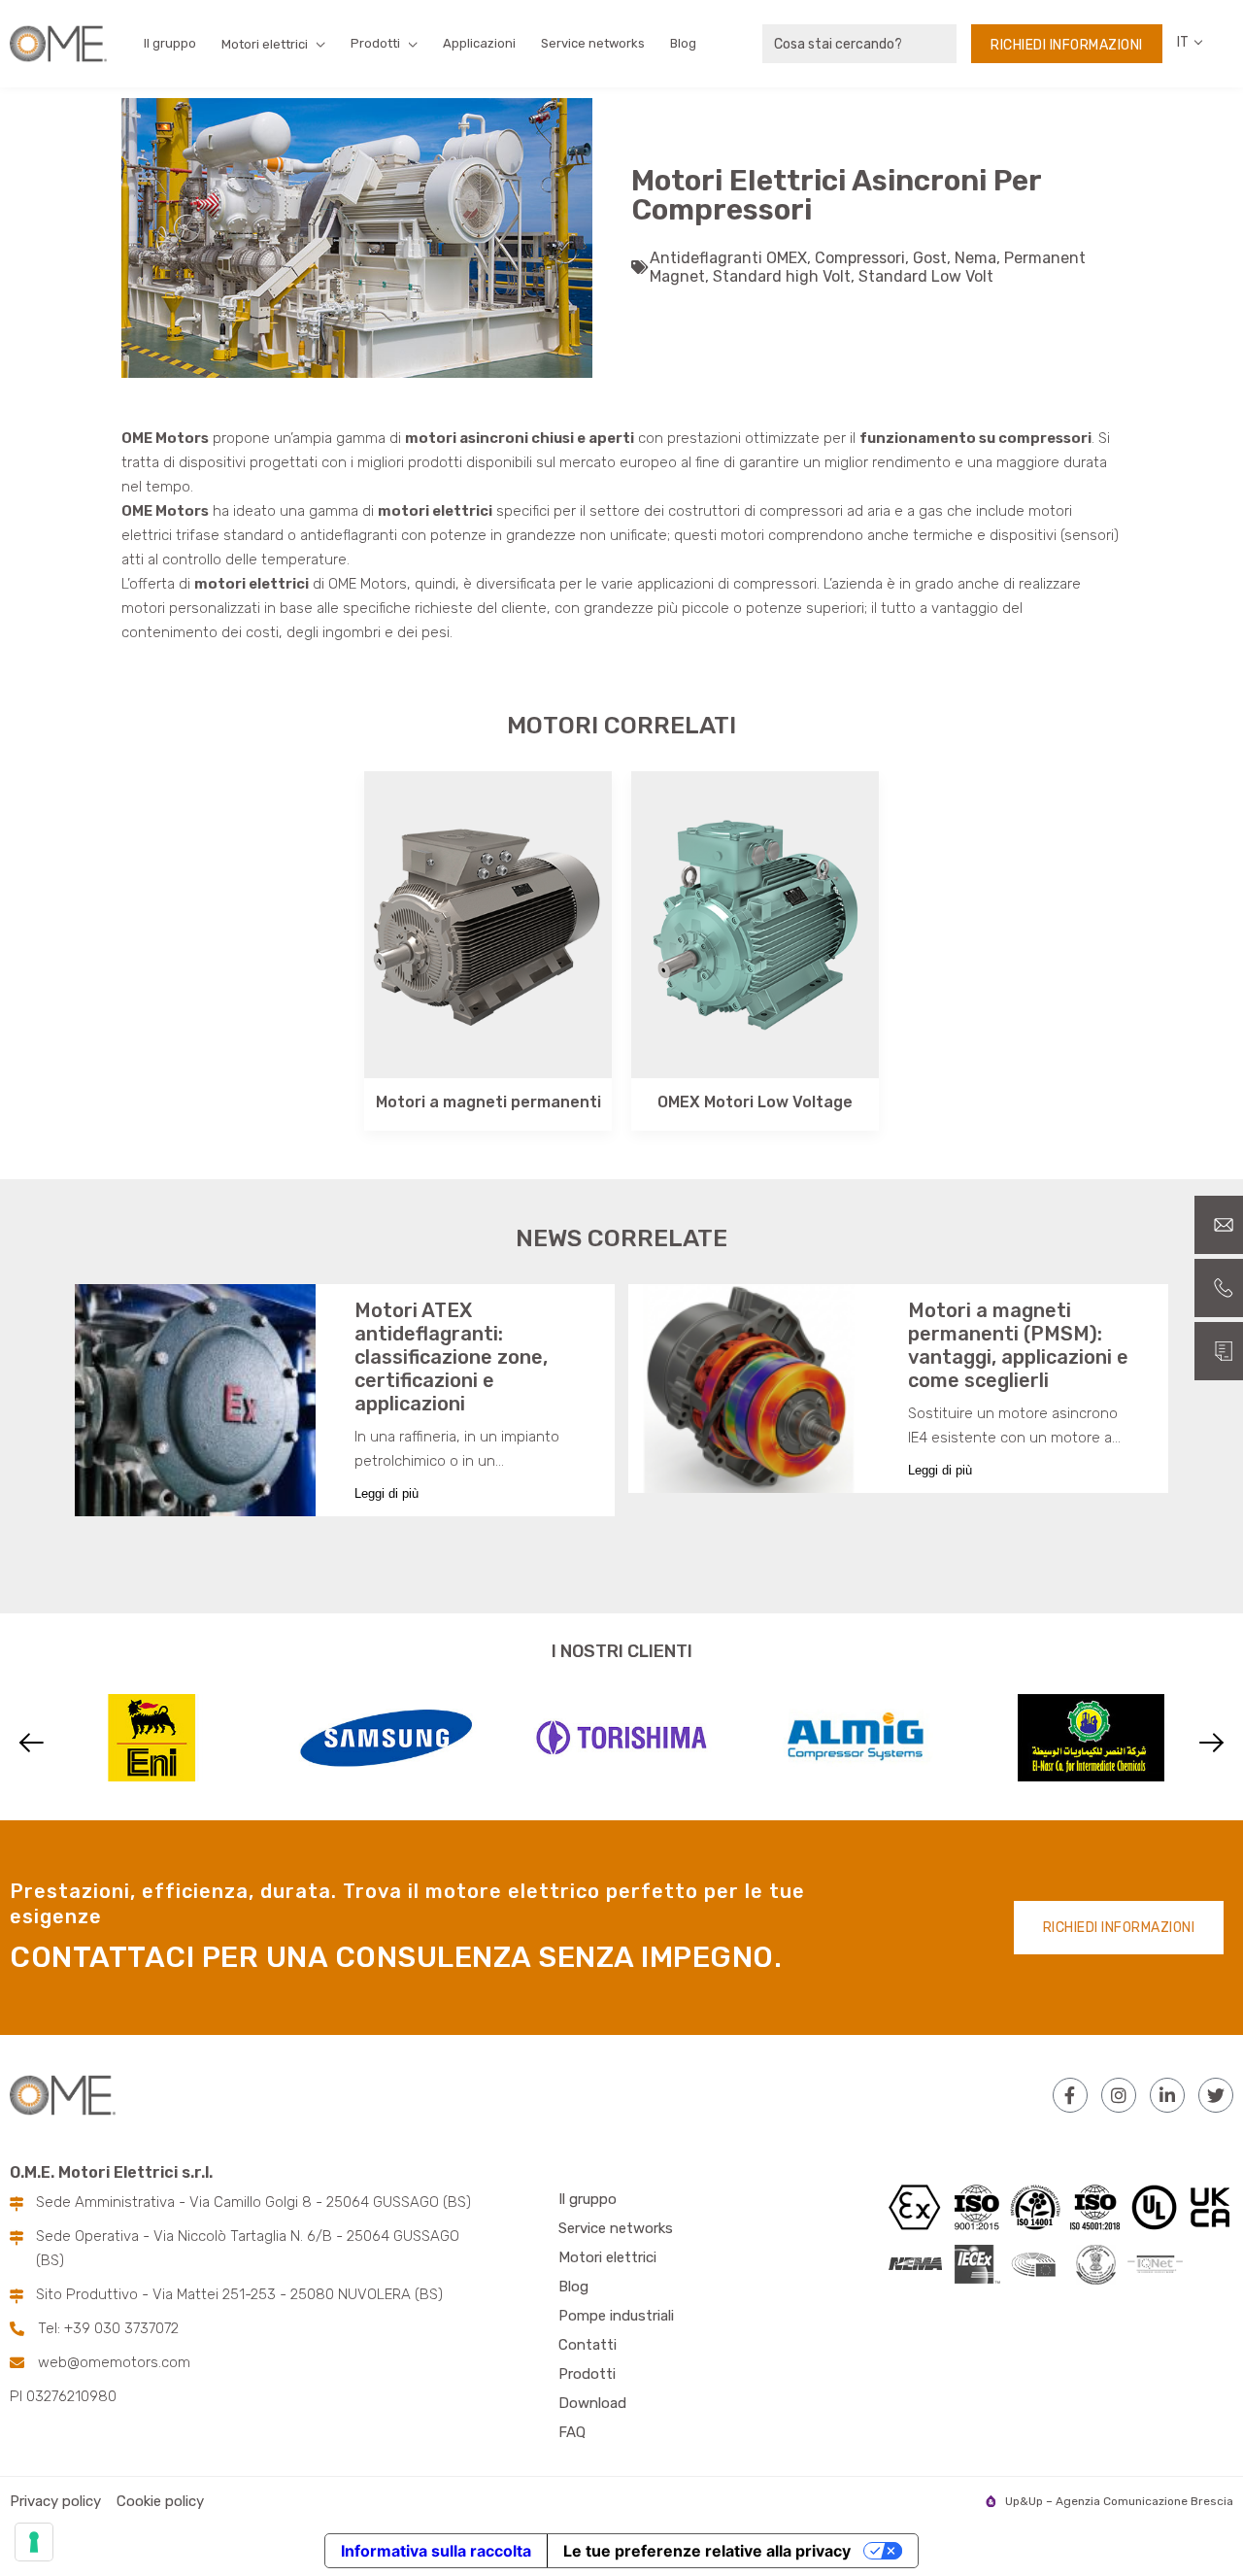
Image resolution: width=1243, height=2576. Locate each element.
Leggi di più (386, 1493)
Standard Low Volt (926, 276)
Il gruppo (170, 43)
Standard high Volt (782, 276)
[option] (357, 238)
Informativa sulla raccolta (436, 2551)
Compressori (860, 258)
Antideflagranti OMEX (728, 258)
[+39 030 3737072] (1219, 1288)
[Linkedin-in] (1167, 2095)
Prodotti (375, 43)
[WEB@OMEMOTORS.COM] (1219, 1225)
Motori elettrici (607, 2257)
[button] (32, 1743)
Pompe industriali (616, 2316)
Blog (683, 43)
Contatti (588, 2345)
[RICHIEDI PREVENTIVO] (1219, 1351)
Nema (975, 258)
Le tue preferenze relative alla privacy (707, 2551)
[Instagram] (1119, 2095)
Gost (930, 258)
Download (592, 2403)
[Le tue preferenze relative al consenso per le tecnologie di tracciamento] (34, 2542)
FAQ (572, 2432)
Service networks (593, 43)
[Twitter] (1216, 2095)
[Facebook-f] (1070, 2095)
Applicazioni (479, 43)
